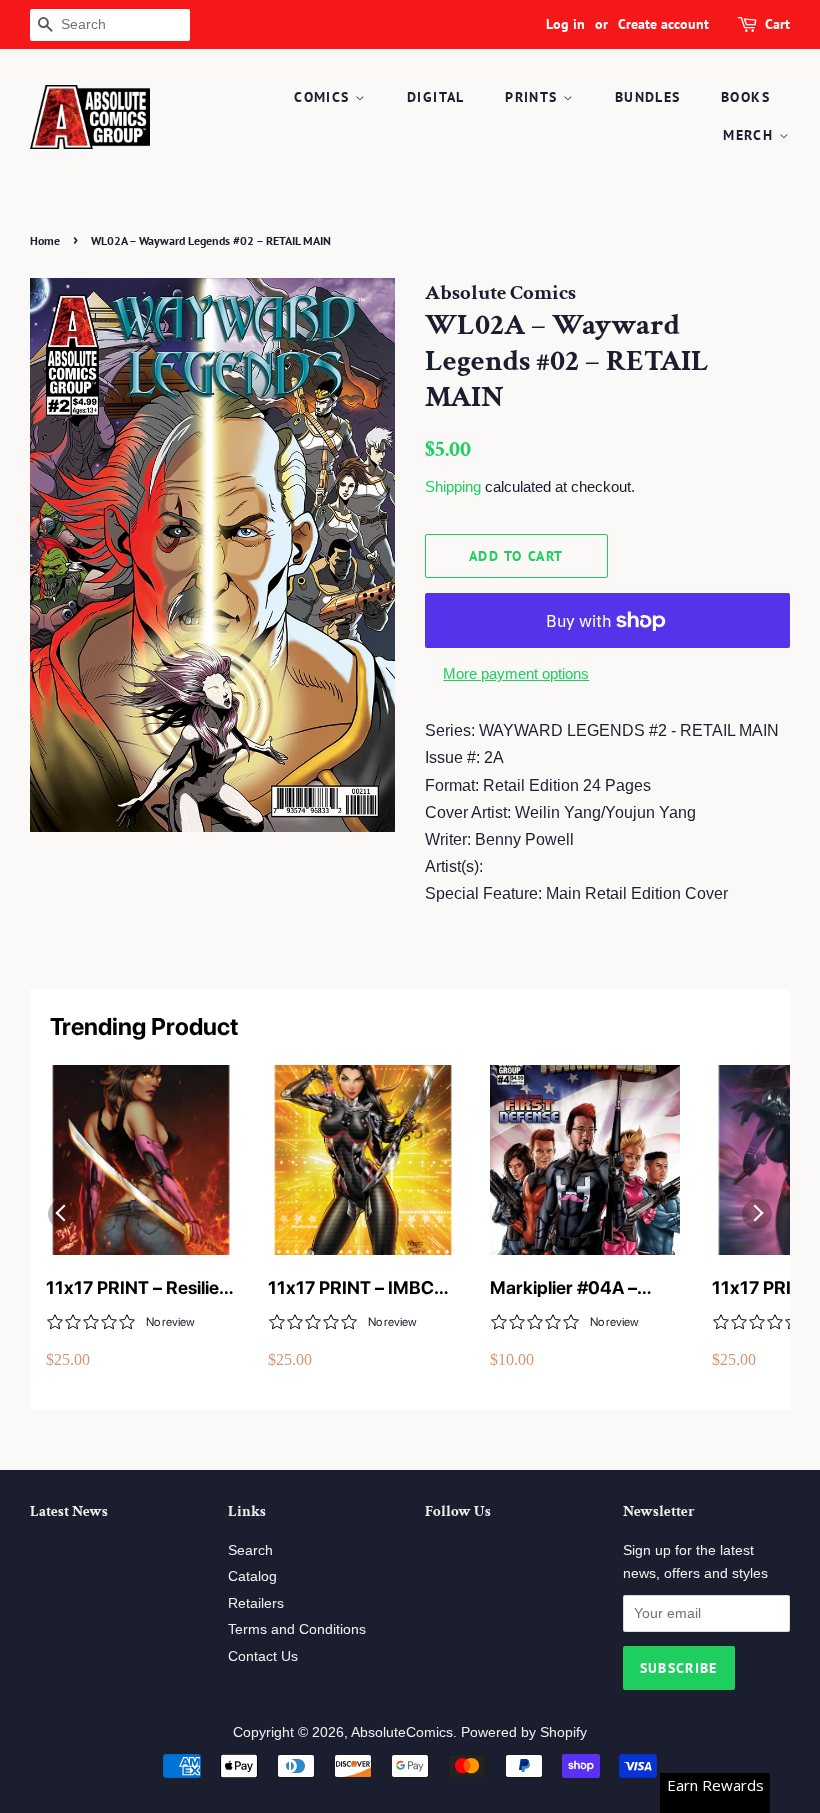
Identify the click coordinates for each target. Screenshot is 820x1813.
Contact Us (263, 1656)
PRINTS (534, 97)
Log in (565, 24)
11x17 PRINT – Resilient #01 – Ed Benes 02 (140, 1288)
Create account (663, 24)
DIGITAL (436, 97)
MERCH (750, 135)
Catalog (252, 1576)
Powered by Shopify (524, 1732)
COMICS (324, 97)
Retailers (256, 1603)
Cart (777, 24)
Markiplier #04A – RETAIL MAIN (563, 1288)
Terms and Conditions (297, 1629)
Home (45, 240)
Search (250, 1550)
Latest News (69, 1511)
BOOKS (745, 97)
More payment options (516, 673)
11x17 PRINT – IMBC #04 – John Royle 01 (352, 1288)
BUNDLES (648, 97)
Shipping (453, 486)
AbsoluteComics (402, 1732)
